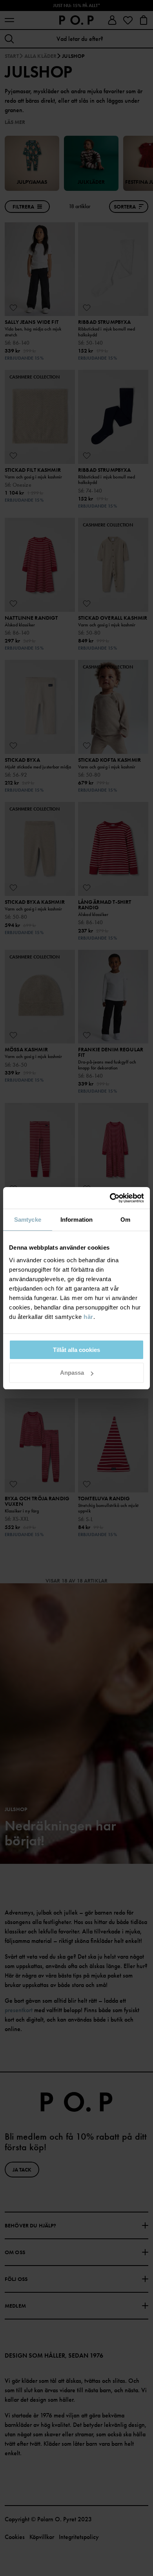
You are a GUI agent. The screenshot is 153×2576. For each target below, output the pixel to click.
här (88, 1317)
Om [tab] (125, 1220)
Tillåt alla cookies (76, 1350)
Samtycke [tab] (28, 1220)
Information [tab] (76, 1220)
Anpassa (72, 1373)
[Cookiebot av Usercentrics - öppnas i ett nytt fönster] (110, 1198)
